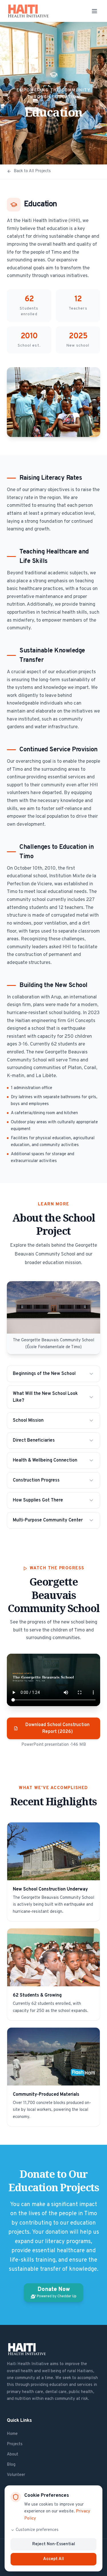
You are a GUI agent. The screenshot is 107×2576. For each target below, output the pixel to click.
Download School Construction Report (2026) (57, 1728)
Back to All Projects (32, 171)
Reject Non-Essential (54, 2544)
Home (12, 2434)
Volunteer (16, 2475)
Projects (15, 2444)
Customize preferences (37, 2530)
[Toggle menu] (94, 11)
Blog (11, 2465)
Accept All (53, 2559)
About (13, 2454)
